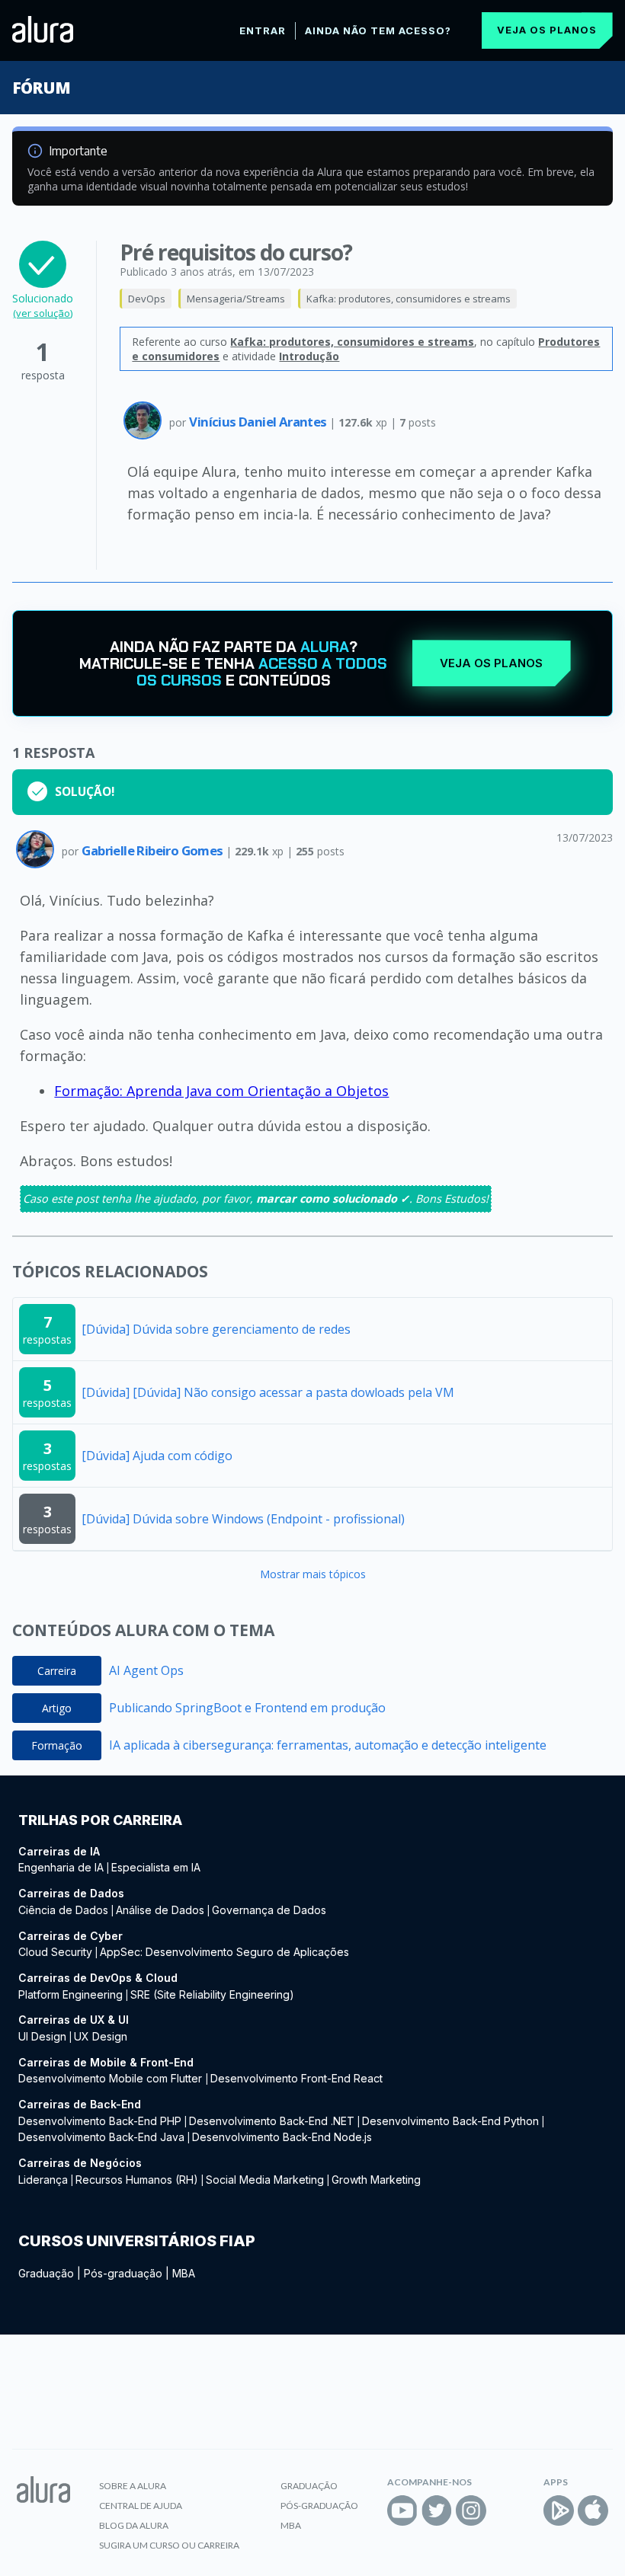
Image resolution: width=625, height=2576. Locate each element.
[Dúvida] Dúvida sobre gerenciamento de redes (216, 1329)
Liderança (43, 2180)
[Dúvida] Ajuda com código (157, 1456)
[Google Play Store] (559, 2510)
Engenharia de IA (61, 1867)
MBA (184, 2273)
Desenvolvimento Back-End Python (450, 2121)
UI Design (42, 2036)
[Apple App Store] (593, 2510)
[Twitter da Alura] (437, 2510)
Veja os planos (547, 30)
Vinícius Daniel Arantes (259, 422)
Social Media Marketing (265, 2180)
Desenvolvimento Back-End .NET (272, 2121)
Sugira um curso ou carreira (169, 2545)
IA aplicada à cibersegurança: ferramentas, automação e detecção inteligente (328, 1745)
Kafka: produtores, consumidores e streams (409, 299)
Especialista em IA (156, 1867)
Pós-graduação (123, 2273)
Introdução (309, 356)
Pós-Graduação (319, 2506)
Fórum (41, 88)
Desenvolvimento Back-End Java (101, 2137)
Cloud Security (55, 1952)
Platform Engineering (71, 1994)
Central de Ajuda (141, 2506)
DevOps (147, 299)
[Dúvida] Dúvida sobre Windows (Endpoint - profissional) (243, 1519)
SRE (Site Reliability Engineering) (212, 1994)
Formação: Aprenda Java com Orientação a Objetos (221, 1091)
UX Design (101, 2036)
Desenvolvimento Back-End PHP (100, 2121)
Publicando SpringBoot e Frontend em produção (247, 1708)
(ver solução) (43, 313)
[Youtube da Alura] (402, 2510)
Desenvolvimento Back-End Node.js (282, 2137)
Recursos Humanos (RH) (137, 2180)
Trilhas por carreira (100, 1820)
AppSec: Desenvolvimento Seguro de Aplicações (224, 1952)
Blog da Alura (134, 2525)
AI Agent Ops (146, 1670)
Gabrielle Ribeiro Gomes (154, 850)
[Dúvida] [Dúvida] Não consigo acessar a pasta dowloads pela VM (268, 1392)
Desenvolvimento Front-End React (296, 2078)
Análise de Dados (160, 1910)
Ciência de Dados (63, 1910)
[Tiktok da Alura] (505, 2510)
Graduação (46, 2273)
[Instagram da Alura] (471, 2510)
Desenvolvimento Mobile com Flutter (112, 2078)
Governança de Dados (269, 1910)
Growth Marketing (376, 2180)
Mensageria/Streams (236, 299)
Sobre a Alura (133, 2486)
